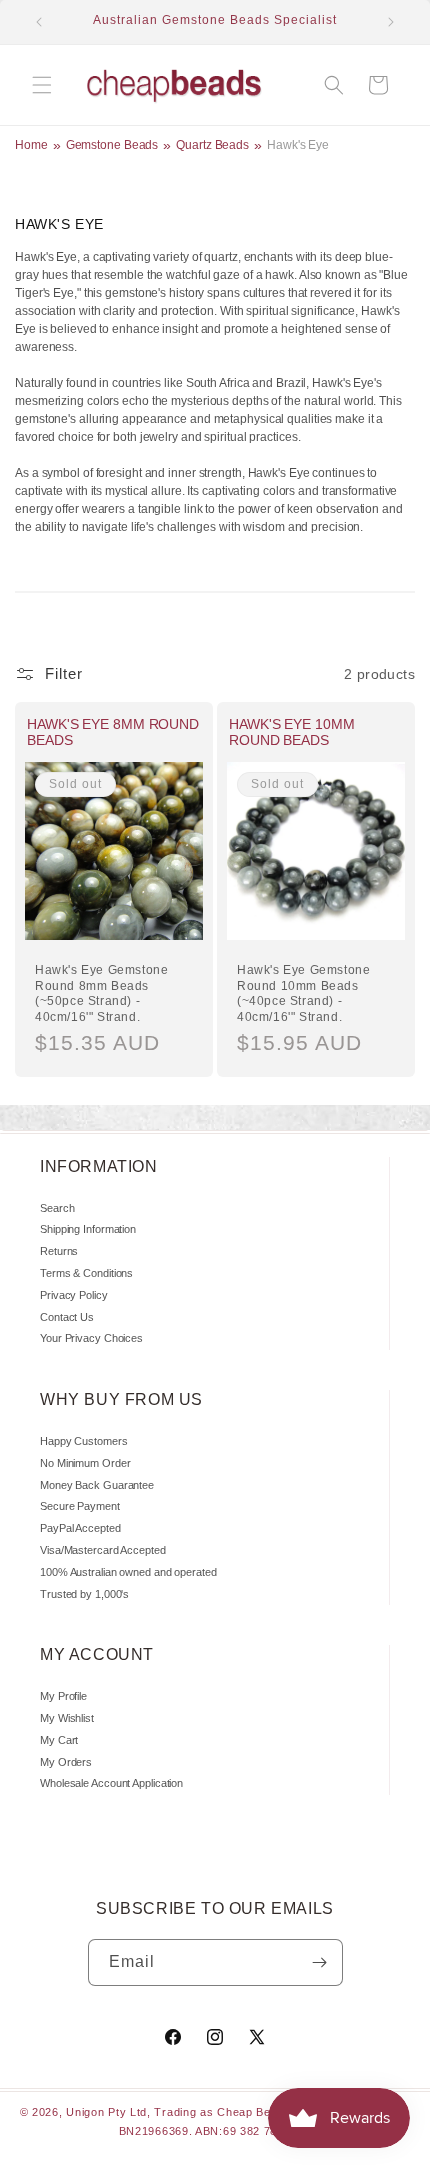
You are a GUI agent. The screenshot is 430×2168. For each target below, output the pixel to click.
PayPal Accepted (80, 1528)
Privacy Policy (74, 1295)
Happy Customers (84, 1441)
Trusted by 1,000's (84, 1594)
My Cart (59, 1740)
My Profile (63, 1696)
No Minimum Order (85, 1463)
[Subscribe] (320, 1962)
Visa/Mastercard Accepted (103, 1550)
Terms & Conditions (86, 1273)
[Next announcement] (391, 22)
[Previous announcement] (39, 22)
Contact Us (67, 1317)
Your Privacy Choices (91, 1338)
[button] (42, 85)
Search (57, 1208)
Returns (59, 1251)
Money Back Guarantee (97, 1485)
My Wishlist (67, 1718)
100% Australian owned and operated (128, 1572)
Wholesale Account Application (111, 1783)
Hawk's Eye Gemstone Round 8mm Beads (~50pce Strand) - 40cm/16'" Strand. (101, 993)
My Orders (66, 1762)
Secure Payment (80, 1506)
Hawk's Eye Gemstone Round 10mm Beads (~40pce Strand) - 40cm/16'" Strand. (303, 993)
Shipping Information (88, 1229)
